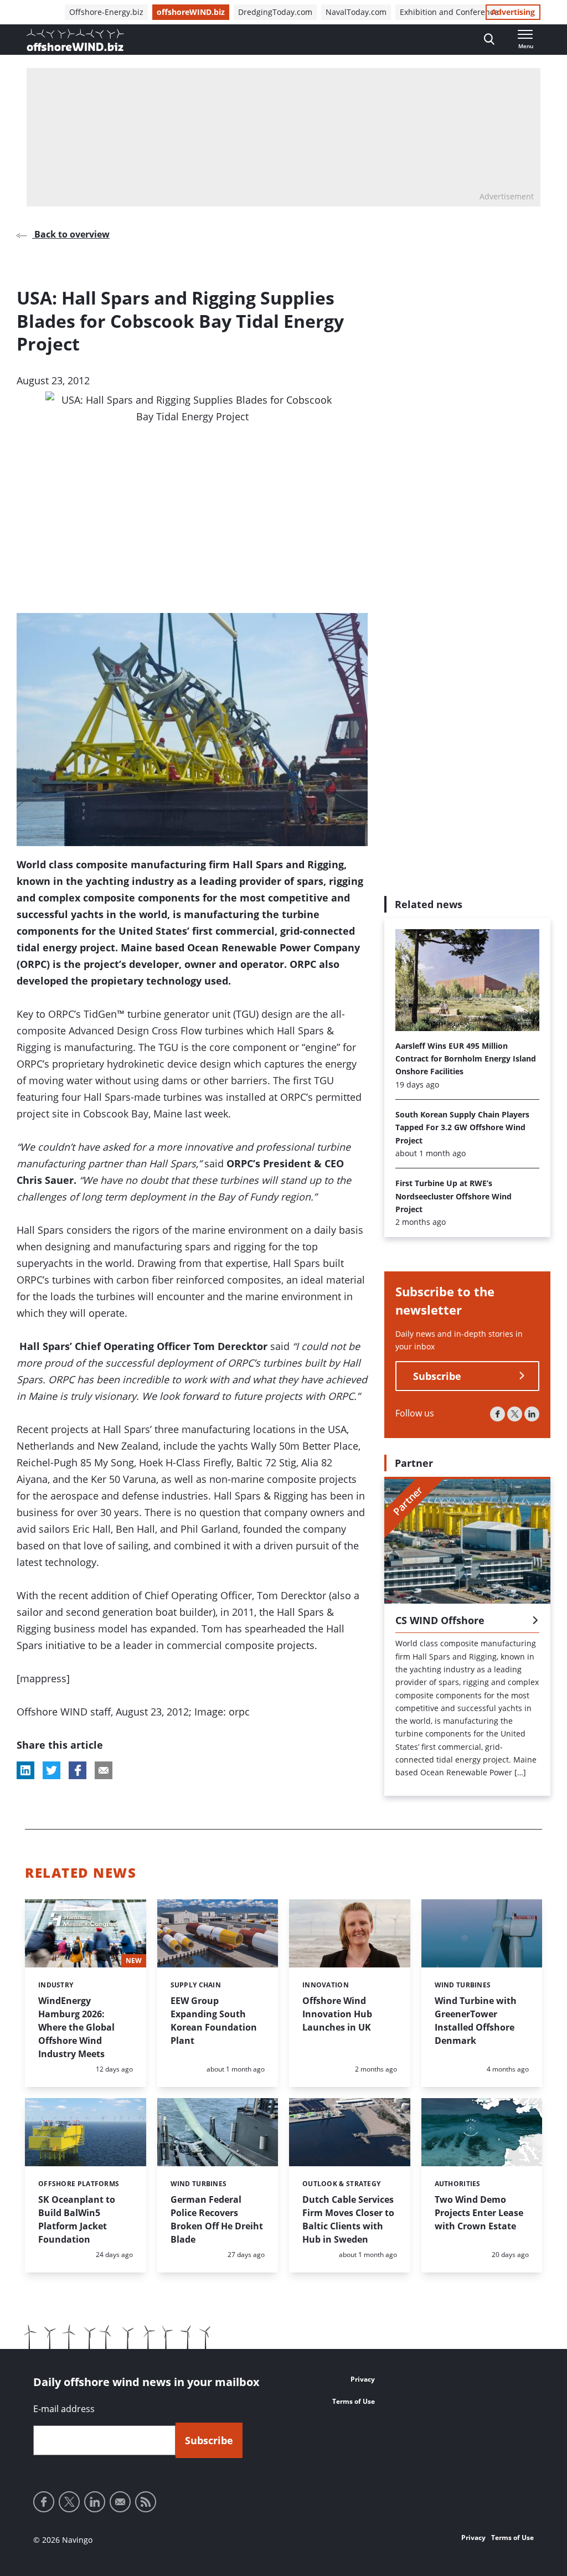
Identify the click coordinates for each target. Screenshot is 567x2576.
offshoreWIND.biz (191, 12)
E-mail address (64, 2409)
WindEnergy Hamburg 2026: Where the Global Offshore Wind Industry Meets (76, 2027)
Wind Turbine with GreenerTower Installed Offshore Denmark (476, 2021)
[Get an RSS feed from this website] (146, 2502)
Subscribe (437, 1376)
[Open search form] (489, 40)
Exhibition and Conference (449, 12)
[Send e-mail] (120, 2502)
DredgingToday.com (275, 12)
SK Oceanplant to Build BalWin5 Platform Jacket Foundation (77, 2219)
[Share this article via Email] (104, 1770)
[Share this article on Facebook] (78, 1770)
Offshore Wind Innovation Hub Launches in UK (337, 2014)
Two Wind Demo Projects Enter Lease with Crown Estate (479, 2213)
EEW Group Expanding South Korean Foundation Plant (214, 2021)
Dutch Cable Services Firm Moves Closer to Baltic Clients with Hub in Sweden (348, 2219)
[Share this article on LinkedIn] (25, 1770)
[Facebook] (498, 1414)
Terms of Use (354, 2401)
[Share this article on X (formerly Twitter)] (51, 1770)
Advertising (513, 12)
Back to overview (71, 234)
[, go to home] (75, 40)
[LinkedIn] (532, 1414)
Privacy (363, 2379)
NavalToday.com (356, 12)
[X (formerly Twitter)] (515, 1414)
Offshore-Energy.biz (106, 12)
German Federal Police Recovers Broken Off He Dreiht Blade (217, 2219)
